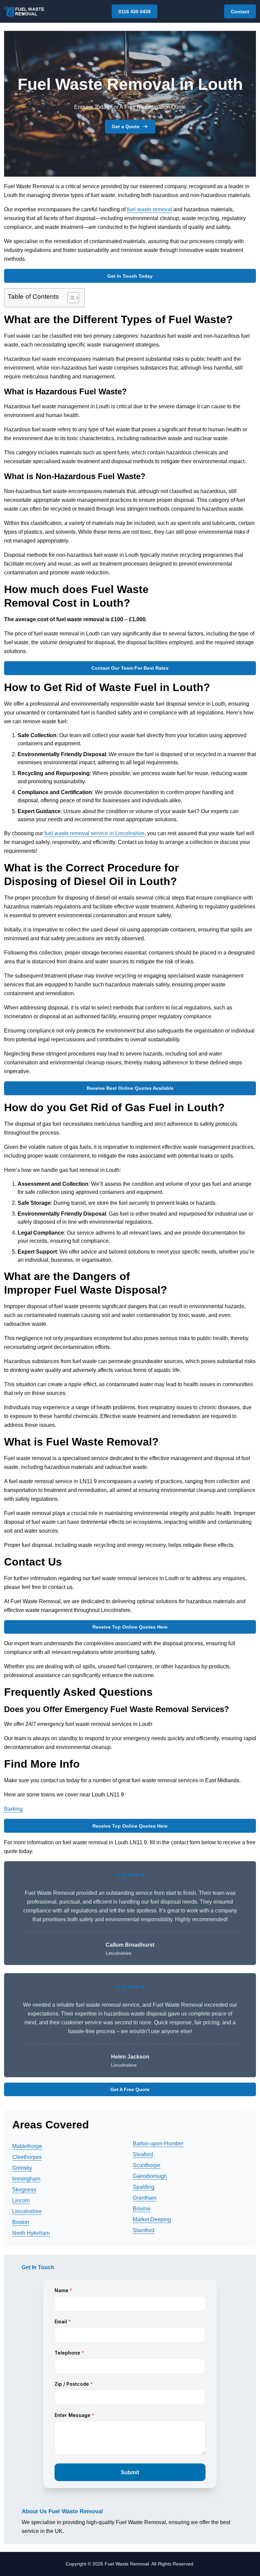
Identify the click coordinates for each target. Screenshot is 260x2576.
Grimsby (22, 2168)
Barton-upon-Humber (158, 2144)
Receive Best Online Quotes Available (130, 1088)
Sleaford (143, 2154)
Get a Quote (126, 126)
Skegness (24, 2190)
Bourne (142, 2209)
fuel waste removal (149, 209)
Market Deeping (152, 2219)
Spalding (144, 2187)
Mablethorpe (27, 2146)
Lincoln (21, 2200)
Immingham (26, 2179)
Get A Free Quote (130, 2089)
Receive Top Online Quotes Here (130, 1627)
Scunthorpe (147, 2165)
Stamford (144, 2230)
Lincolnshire (27, 2211)
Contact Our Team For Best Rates (130, 668)
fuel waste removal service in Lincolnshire (94, 833)
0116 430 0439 (135, 12)
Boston (21, 2222)
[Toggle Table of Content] (70, 298)
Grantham (145, 2198)
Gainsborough (150, 2176)
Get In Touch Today (130, 276)
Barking (13, 1809)
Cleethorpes (27, 2157)
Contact (240, 12)
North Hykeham (31, 2233)
